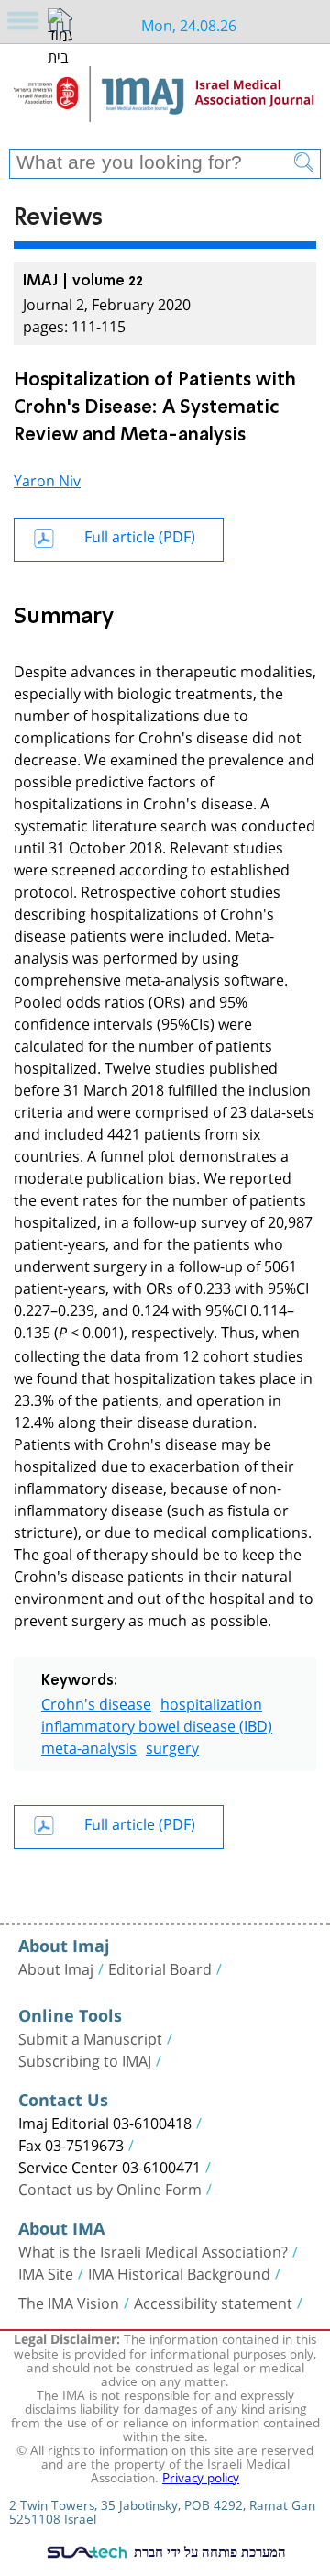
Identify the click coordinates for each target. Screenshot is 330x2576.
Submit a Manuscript (90, 2037)
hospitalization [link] (211, 1702)
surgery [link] (172, 1746)
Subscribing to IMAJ (85, 2059)
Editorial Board (160, 1968)
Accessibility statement (213, 2302)
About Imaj (56, 1968)
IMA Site (46, 2272)
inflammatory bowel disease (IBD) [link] (157, 1724)
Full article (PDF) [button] (140, 535)
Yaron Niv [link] (47, 479)
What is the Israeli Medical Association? (153, 2250)
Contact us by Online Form (110, 2188)
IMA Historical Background (179, 2272)
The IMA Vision (69, 2302)
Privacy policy (201, 2476)
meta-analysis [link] (89, 1746)
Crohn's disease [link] (96, 1702)
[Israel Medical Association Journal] (165, 103)
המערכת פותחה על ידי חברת (208, 2551)
